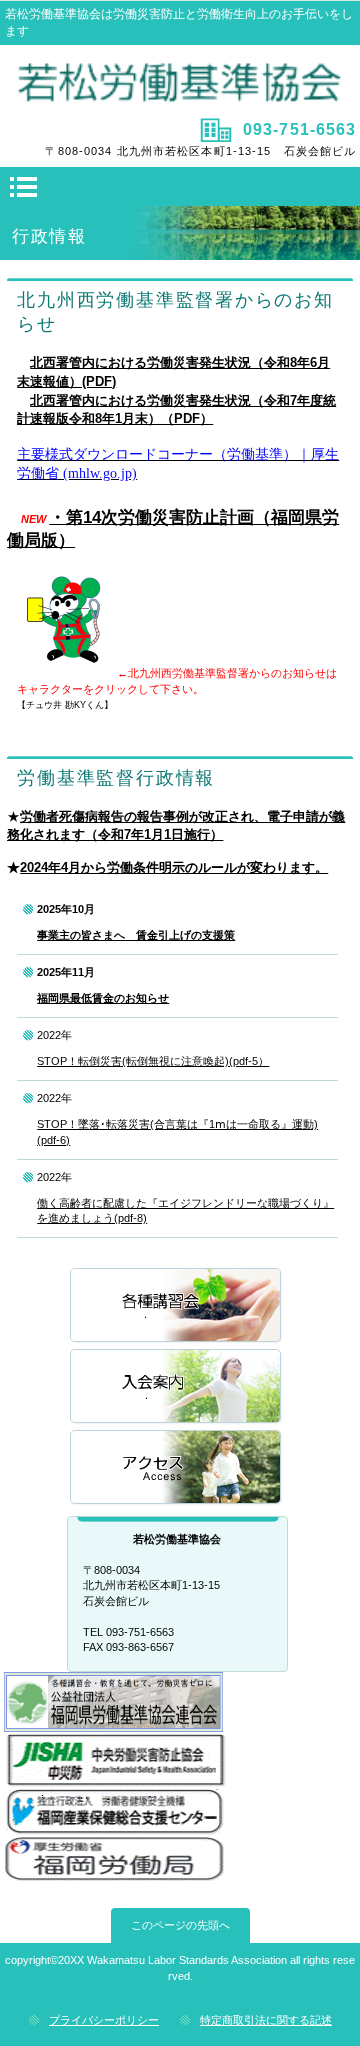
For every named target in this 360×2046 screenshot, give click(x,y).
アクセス (177, 1468)
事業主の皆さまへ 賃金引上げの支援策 (136, 935)
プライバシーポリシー (104, 2020)
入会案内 (177, 1387)
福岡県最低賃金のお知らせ (103, 998)
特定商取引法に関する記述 (266, 2020)
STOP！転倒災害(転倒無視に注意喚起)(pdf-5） (153, 1061)
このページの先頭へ (180, 1925)
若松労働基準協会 (180, 79)
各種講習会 (177, 1306)
